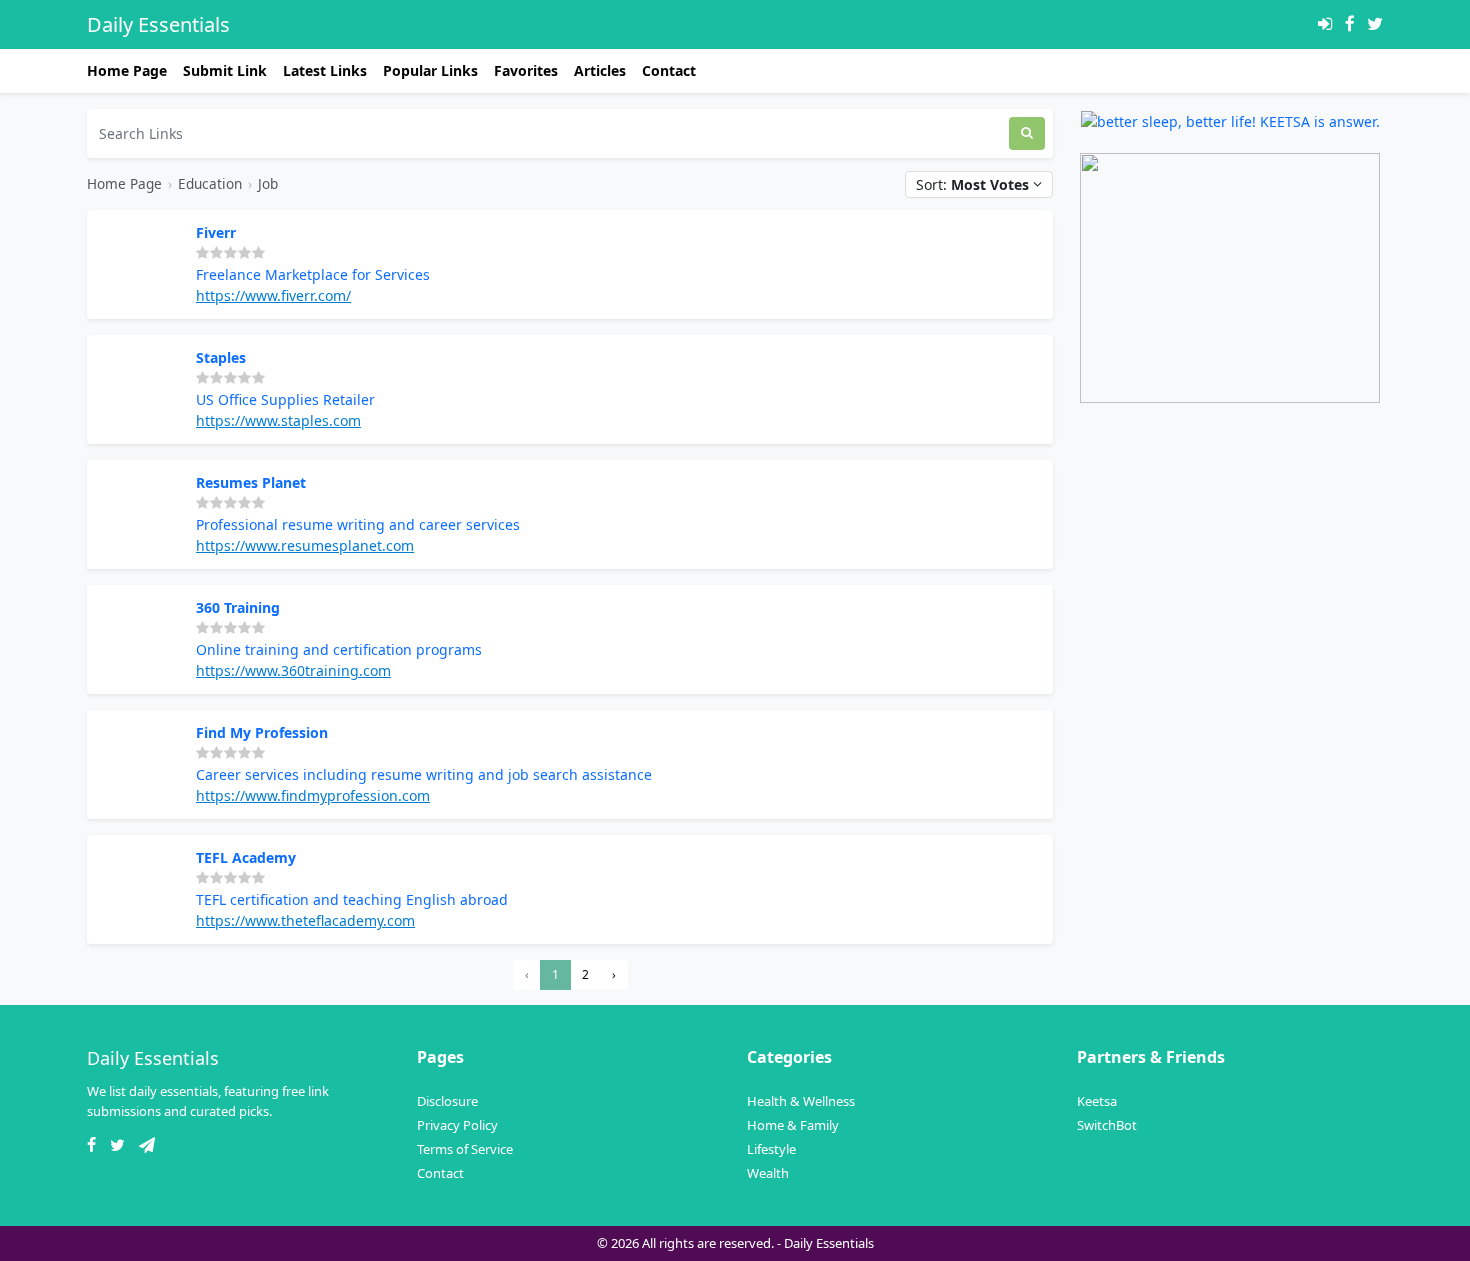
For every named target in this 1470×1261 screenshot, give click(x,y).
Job (268, 183)
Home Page (127, 70)
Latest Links (325, 70)
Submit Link (225, 70)
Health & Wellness (801, 1101)
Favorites (526, 70)
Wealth (768, 1173)
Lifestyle (771, 1149)
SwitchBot (1107, 1125)
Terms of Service (465, 1149)
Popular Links (430, 70)
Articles (600, 70)
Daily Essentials (158, 24)
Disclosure (447, 1101)
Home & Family (793, 1125)
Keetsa (1097, 1101)
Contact (669, 70)
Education (210, 183)
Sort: (972, 184)
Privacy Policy (457, 1125)
